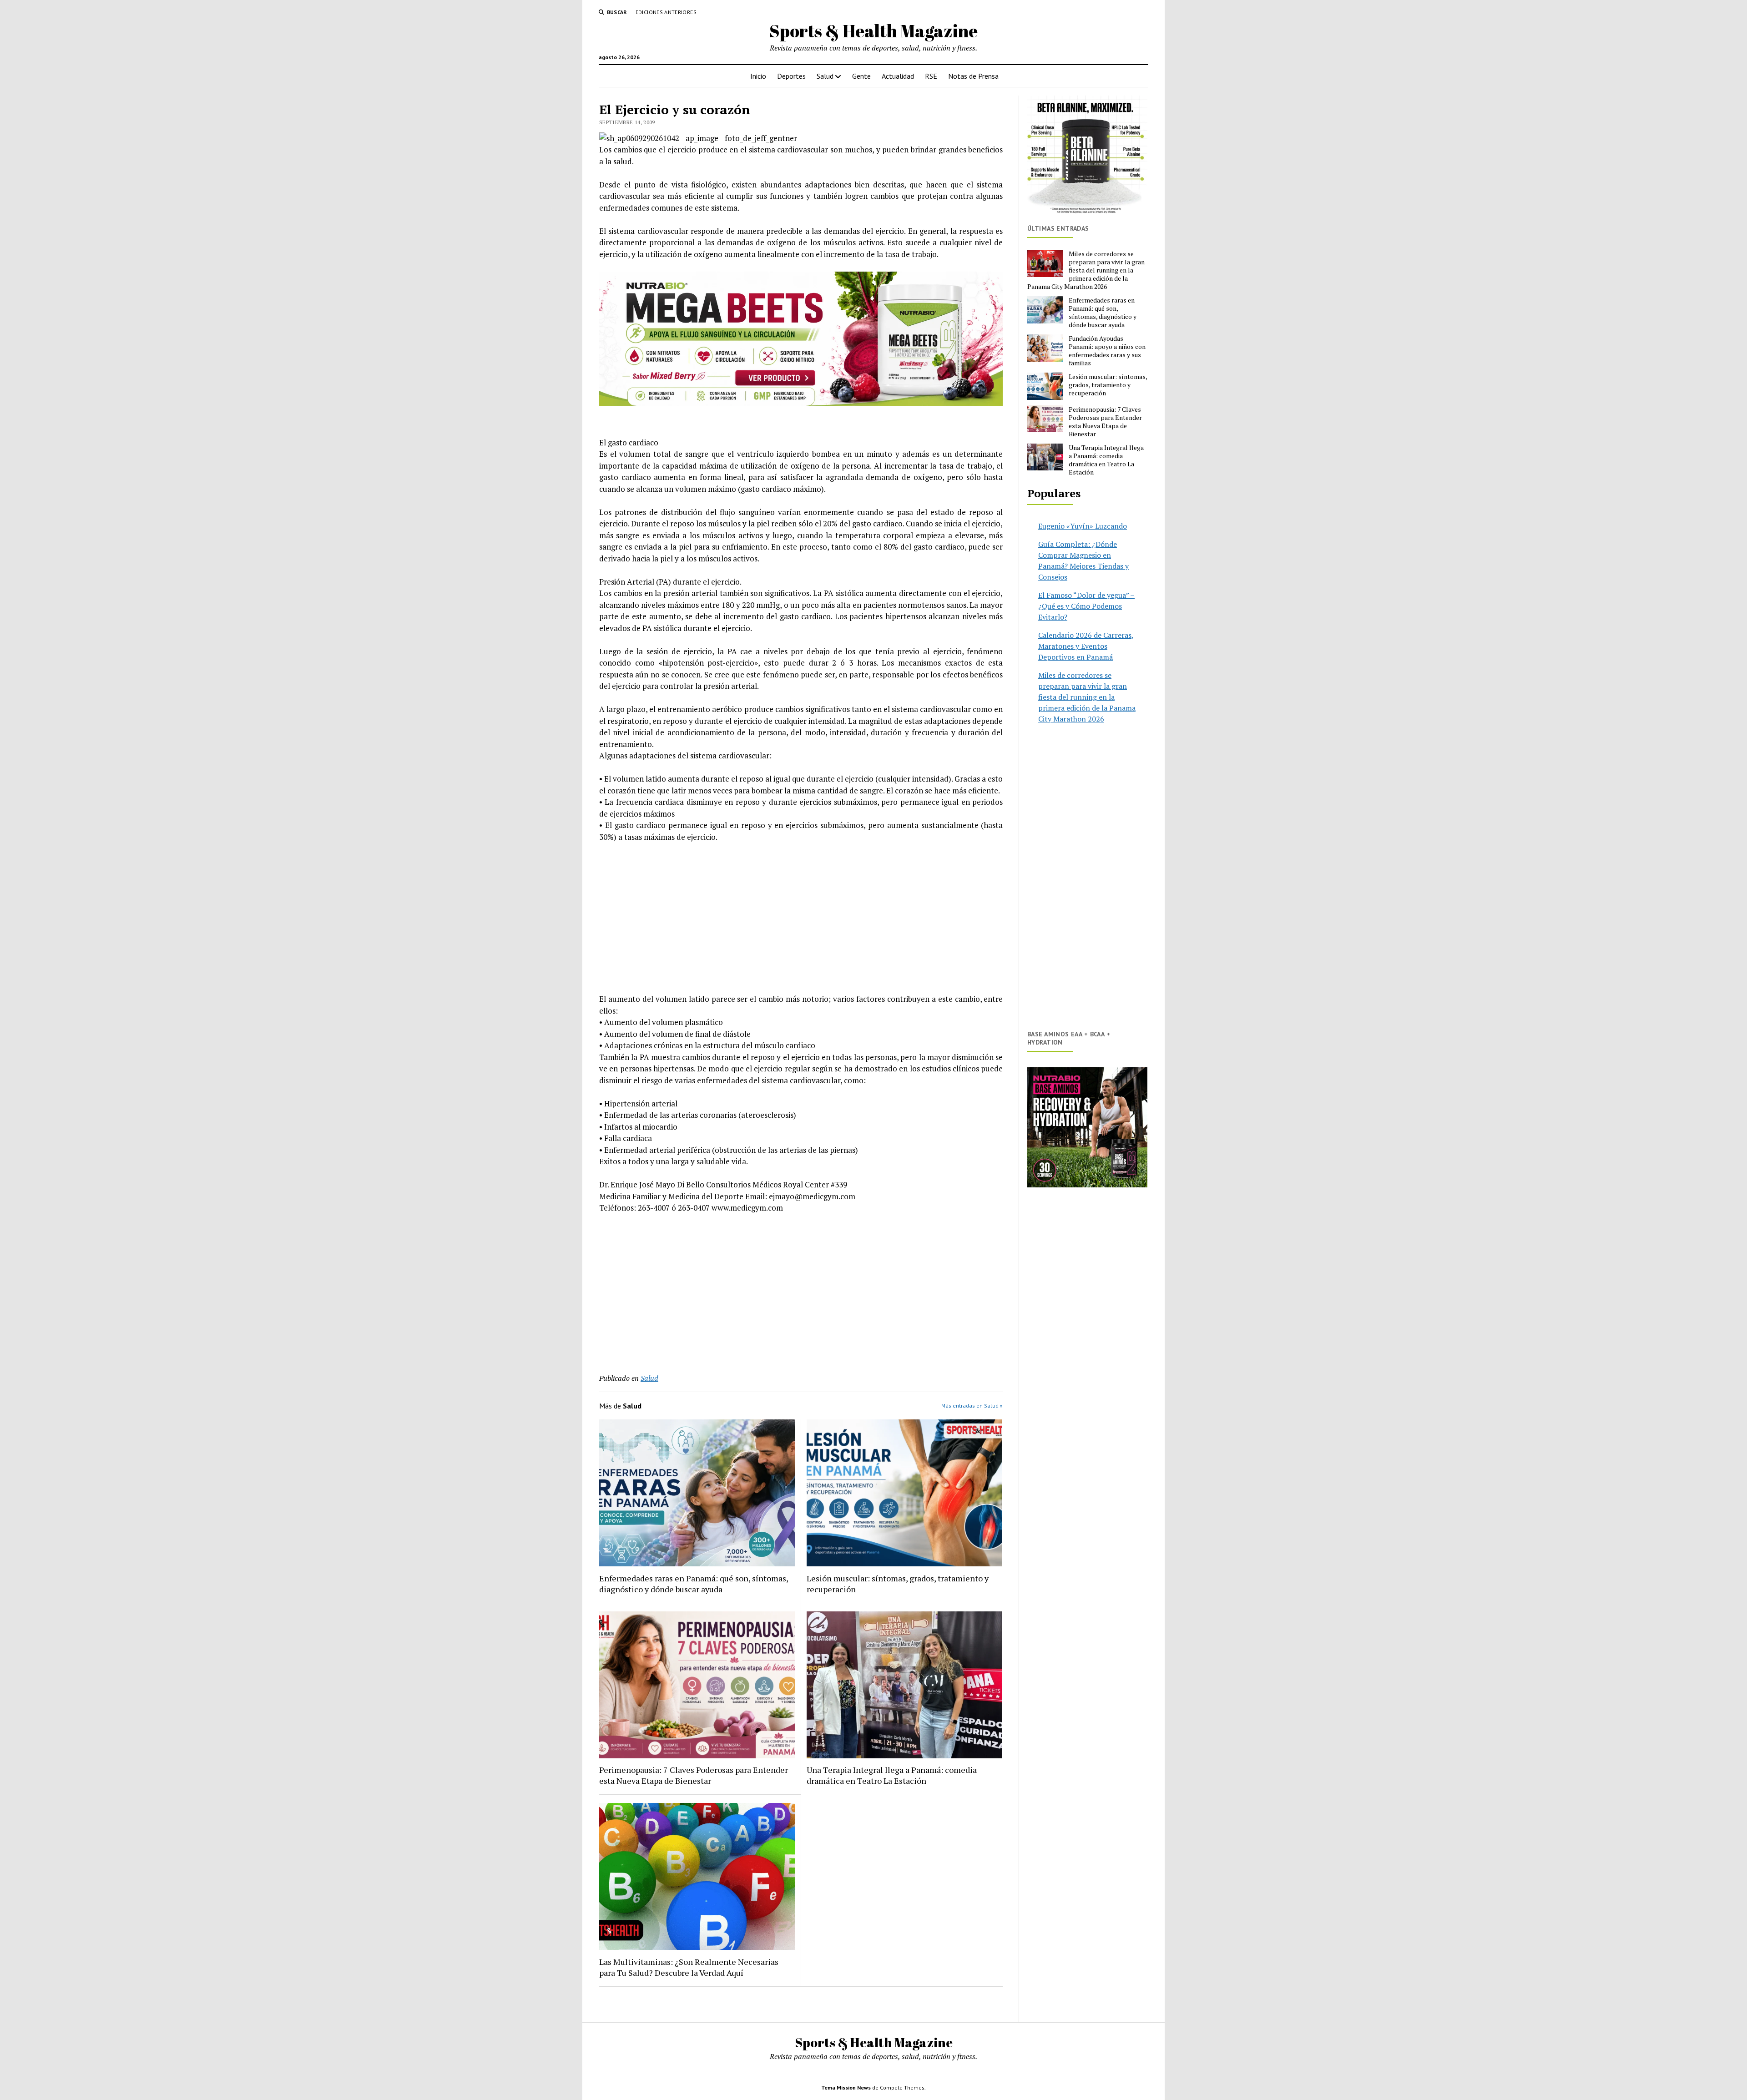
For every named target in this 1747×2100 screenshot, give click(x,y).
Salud (825, 76)
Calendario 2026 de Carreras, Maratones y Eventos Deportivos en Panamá (1086, 646)
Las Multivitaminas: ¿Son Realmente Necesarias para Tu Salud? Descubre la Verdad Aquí (689, 1967)
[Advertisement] (801, 918)
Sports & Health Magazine (873, 31)
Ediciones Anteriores (666, 12)
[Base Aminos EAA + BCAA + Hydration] (1087, 1127)
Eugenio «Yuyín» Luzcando (1083, 526)
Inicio (758, 76)
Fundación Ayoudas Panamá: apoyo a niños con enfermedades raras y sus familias (1107, 351)
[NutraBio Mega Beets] (801, 403)
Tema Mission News (846, 2087)
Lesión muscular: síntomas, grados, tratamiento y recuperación (898, 1584)
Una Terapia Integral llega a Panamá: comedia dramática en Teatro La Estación (892, 1775)
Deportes (791, 76)
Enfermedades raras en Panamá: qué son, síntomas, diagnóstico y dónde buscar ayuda (694, 1584)
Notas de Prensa (973, 76)
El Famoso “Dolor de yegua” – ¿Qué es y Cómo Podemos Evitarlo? (1086, 606)
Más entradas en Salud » (972, 1406)
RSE (931, 76)
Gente (861, 76)
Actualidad (898, 76)
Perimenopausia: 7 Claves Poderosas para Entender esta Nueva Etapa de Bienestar (694, 1775)
